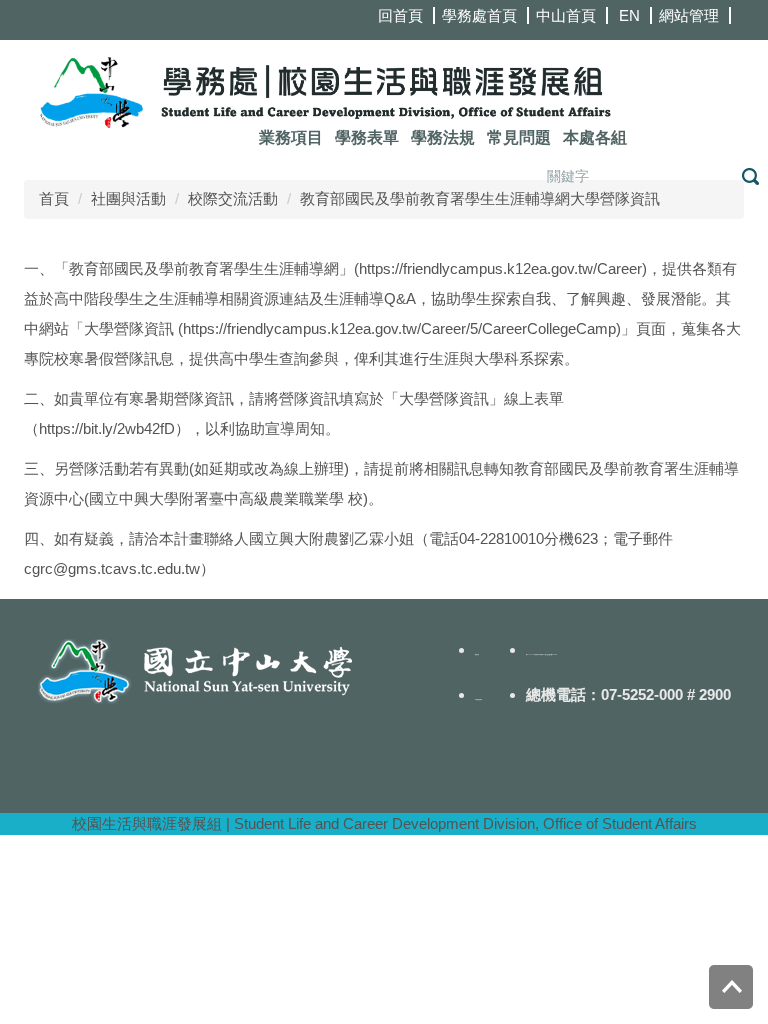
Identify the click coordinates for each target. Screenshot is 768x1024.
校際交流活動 (233, 198)
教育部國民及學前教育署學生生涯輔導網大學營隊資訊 (480, 198)
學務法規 (443, 137)
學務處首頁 (479, 15)
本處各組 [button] (595, 137)
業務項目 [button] (291, 137)
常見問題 (519, 137)
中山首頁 (566, 15)
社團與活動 (128, 198)
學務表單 (367, 137)
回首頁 (400, 15)
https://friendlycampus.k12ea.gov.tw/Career (500, 268)
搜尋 (750, 176)
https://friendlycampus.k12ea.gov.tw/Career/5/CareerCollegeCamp (399, 328)
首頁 (54, 198)
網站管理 (689, 15)
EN (629, 15)
